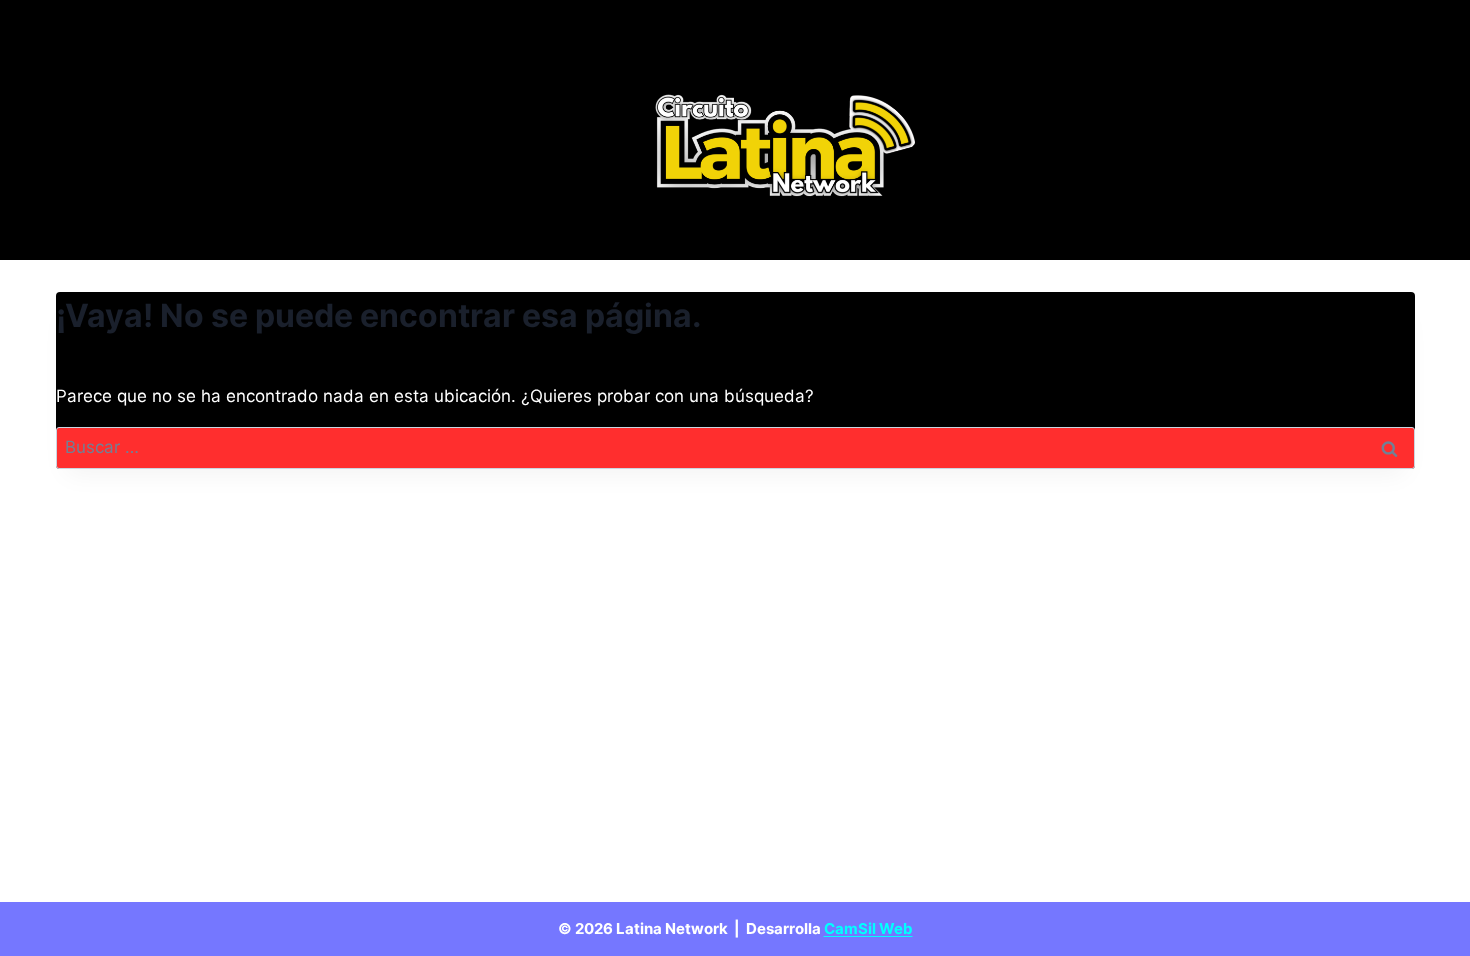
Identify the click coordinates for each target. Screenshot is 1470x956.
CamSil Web (868, 928)
